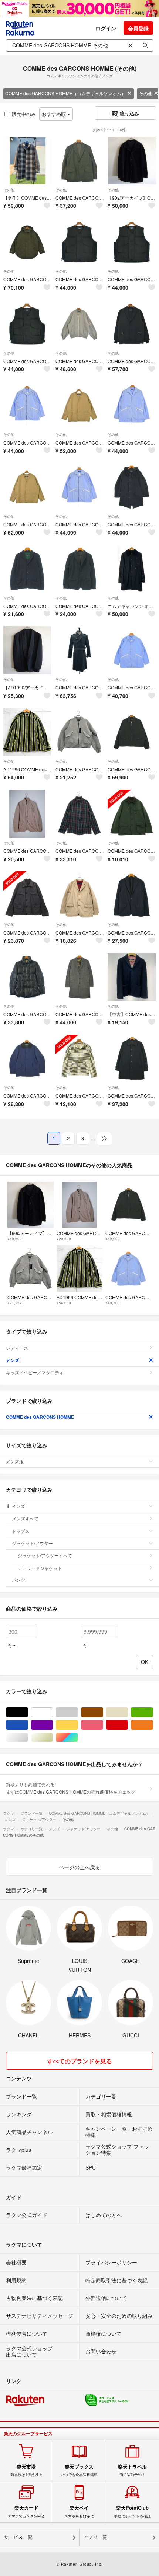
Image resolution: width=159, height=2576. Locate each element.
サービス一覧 (18, 2537)
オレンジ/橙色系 (153, 1725)
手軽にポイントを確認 (132, 2512)
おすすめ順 (55, 114)
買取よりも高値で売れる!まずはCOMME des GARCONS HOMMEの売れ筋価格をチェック (71, 1788)
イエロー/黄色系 (78, 1725)
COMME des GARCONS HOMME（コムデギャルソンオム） (65, 93)
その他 (9, 190)
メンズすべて (25, 1518)
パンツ (18, 1580)
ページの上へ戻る (79, 1867)
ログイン (106, 28)
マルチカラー (78, 1738)
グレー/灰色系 (78, 1712)
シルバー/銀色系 (28, 1738)
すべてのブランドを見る (79, 2061)
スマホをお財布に (79, 2512)
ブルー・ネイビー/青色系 (28, 1725)
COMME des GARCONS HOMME (40, 1417)
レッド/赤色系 (128, 1725)
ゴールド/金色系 (53, 1738)
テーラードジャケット (40, 1568)
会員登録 (138, 28)
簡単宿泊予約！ (132, 2470)
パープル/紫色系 (53, 1725)
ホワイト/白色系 (53, 1712)
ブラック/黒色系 (28, 1712)
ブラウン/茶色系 (103, 1712)
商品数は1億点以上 (26, 2470)
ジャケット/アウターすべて (45, 1555)
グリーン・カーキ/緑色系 (153, 1712)
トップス (21, 1531)
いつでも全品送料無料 (79, 2470)
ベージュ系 (128, 1712)
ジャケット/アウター (32, 1543)
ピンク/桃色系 (103, 1725)
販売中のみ (24, 114)
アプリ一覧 (95, 2537)
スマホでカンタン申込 (26, 2512)
